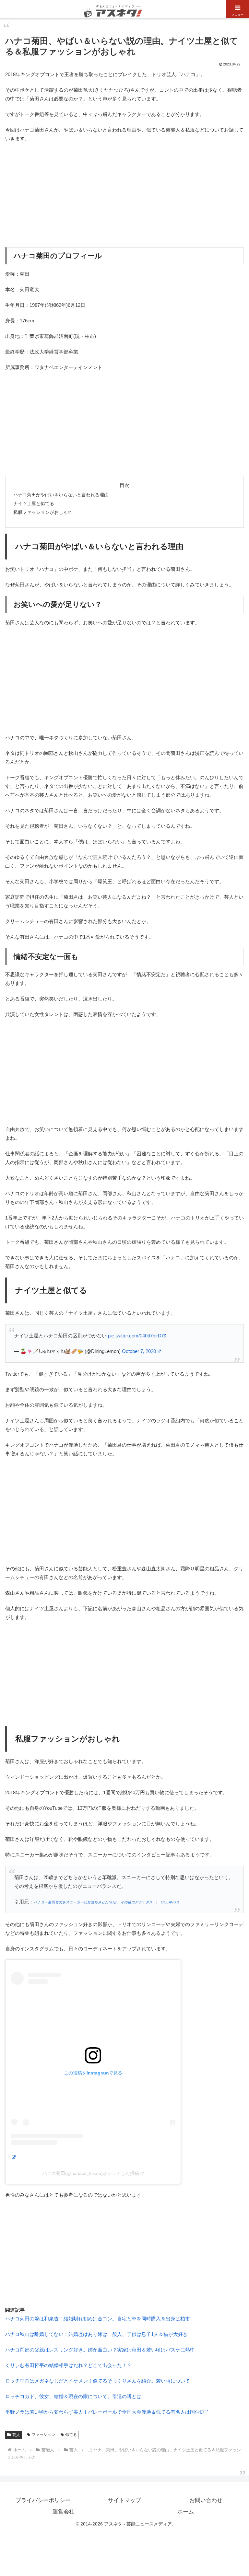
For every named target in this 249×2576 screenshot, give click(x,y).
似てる (71, 2435)
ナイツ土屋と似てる (34, 504)
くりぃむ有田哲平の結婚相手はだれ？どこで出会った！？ (68, 2365)
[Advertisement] (124, 195)
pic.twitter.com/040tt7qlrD (135, 1336)
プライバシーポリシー (43, 2500)
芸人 (16, 2435)
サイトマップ (124, 2500)
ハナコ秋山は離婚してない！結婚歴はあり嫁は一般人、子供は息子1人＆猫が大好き (96, 2334)
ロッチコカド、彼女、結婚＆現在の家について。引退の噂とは (73, 2396)
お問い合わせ (206, 2500)
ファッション (43, 2435)
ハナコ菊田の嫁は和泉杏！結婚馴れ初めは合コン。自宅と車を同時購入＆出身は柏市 (98, 2319)
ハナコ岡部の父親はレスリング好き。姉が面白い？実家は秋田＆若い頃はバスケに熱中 (100, 2350)
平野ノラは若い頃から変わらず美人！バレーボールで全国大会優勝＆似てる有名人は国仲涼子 (107, 2412)
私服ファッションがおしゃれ (43, 512)
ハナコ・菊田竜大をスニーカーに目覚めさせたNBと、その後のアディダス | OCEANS (105, 1902)
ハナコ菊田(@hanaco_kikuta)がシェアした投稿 (91, 2173)
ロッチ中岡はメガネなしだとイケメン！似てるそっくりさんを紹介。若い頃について (98, 2381)
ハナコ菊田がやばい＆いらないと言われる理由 (61, 495)
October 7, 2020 (139, 1351)
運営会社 (64, 2512)
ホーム (186, 2512)
